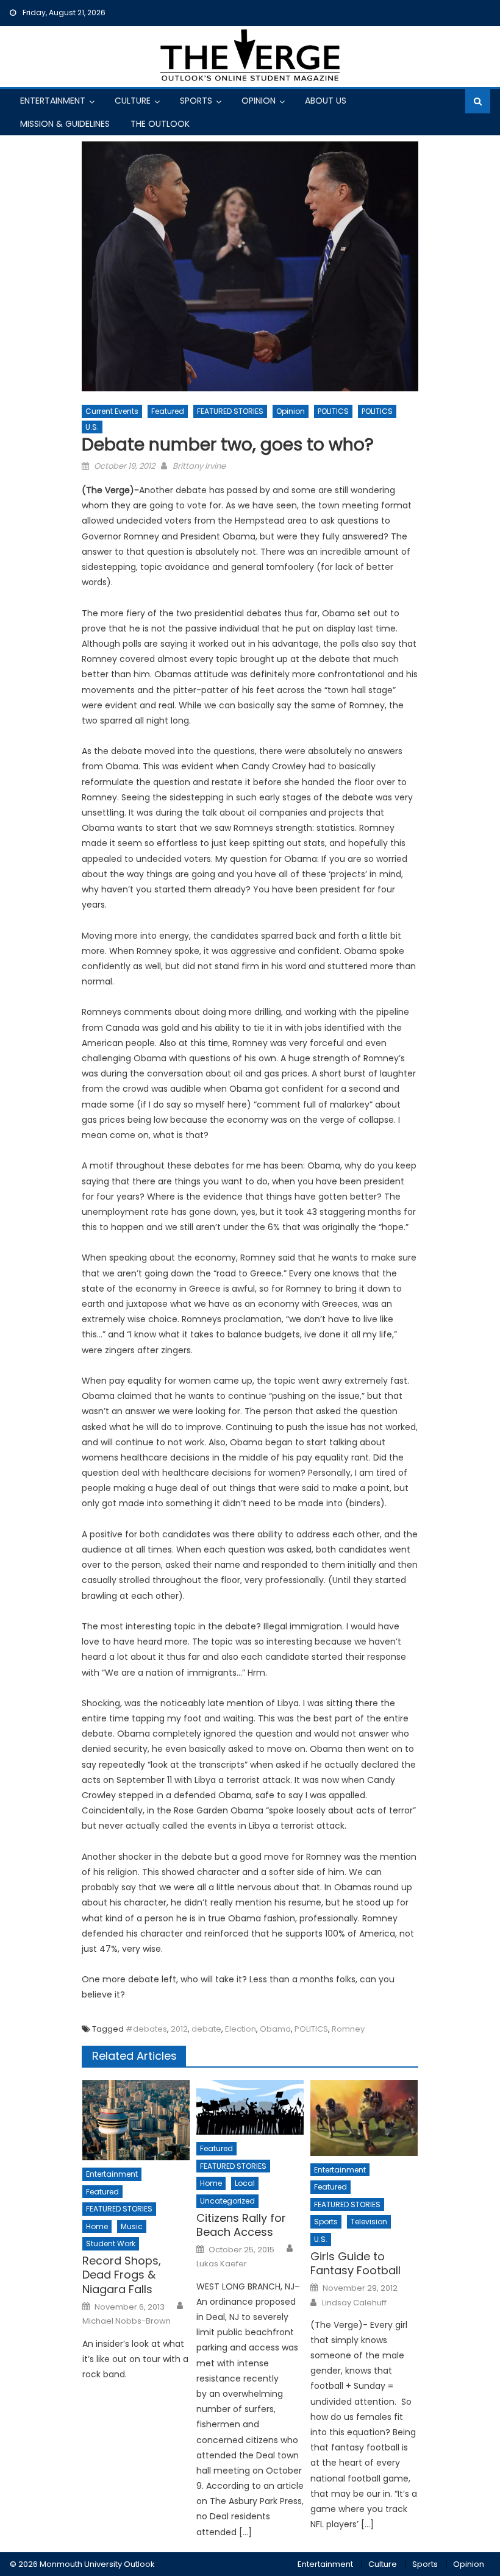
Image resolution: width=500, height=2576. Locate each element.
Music (132, 2226)
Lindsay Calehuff (354, 2303)
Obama (275, 2029)
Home (97, 2226)
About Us (326, 101)
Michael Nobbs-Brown (127, 2321)
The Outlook (160, 124)
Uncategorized (227, 2201)
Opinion (259, 101)
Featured (168, 411)
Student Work (111, 2243)
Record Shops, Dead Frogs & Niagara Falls (122, 2275)
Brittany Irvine (199, 466)
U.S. (92, 427)
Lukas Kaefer (222, 2264)
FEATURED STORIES (230, 411)
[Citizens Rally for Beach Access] (250, 2107)
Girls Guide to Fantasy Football (355, 2264)
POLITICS (333, 411)
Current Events (112, 411)
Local (245, 2183)
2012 (179, 2029)
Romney (348, 2029)
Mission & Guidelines (65, 124)
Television (369, 2222)
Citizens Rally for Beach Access (241, 2225)
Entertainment (53, 101)
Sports (196, 101)
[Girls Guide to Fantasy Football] (364, 2118)
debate (206, 2029)
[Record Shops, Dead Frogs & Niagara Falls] (136, 2120)
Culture (133, 101)
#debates (146, 2029)
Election (241, 2029)
